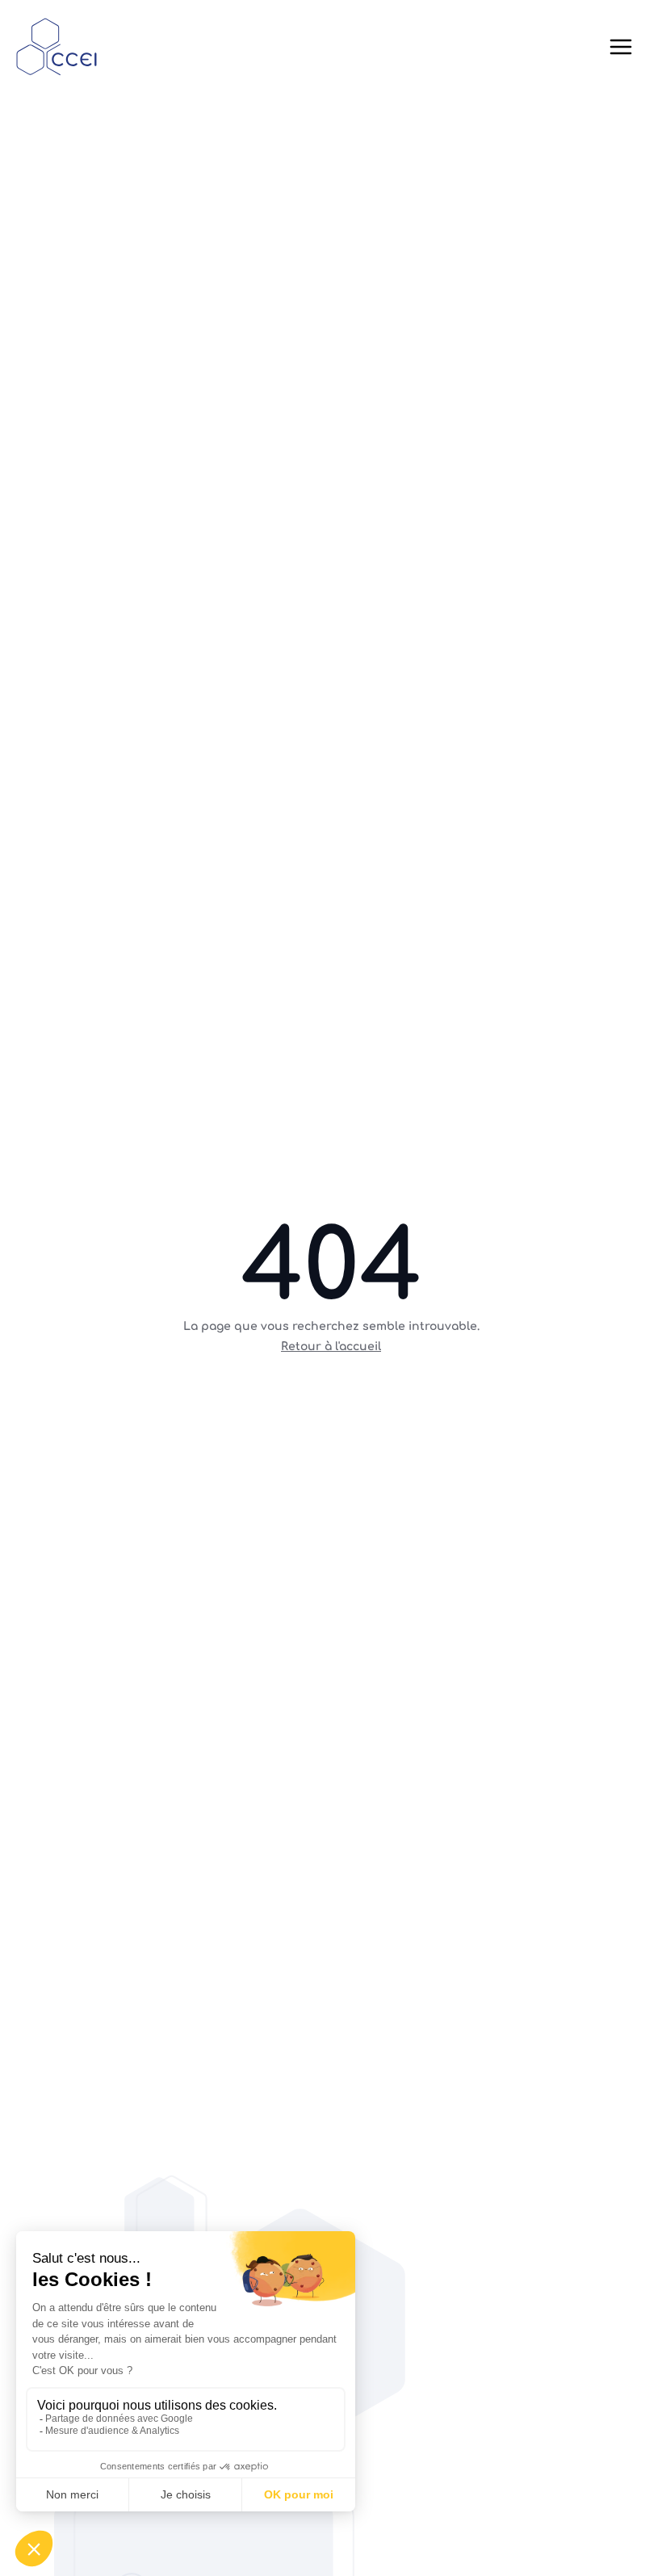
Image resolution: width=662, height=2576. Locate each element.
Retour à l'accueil (331, 1347)
